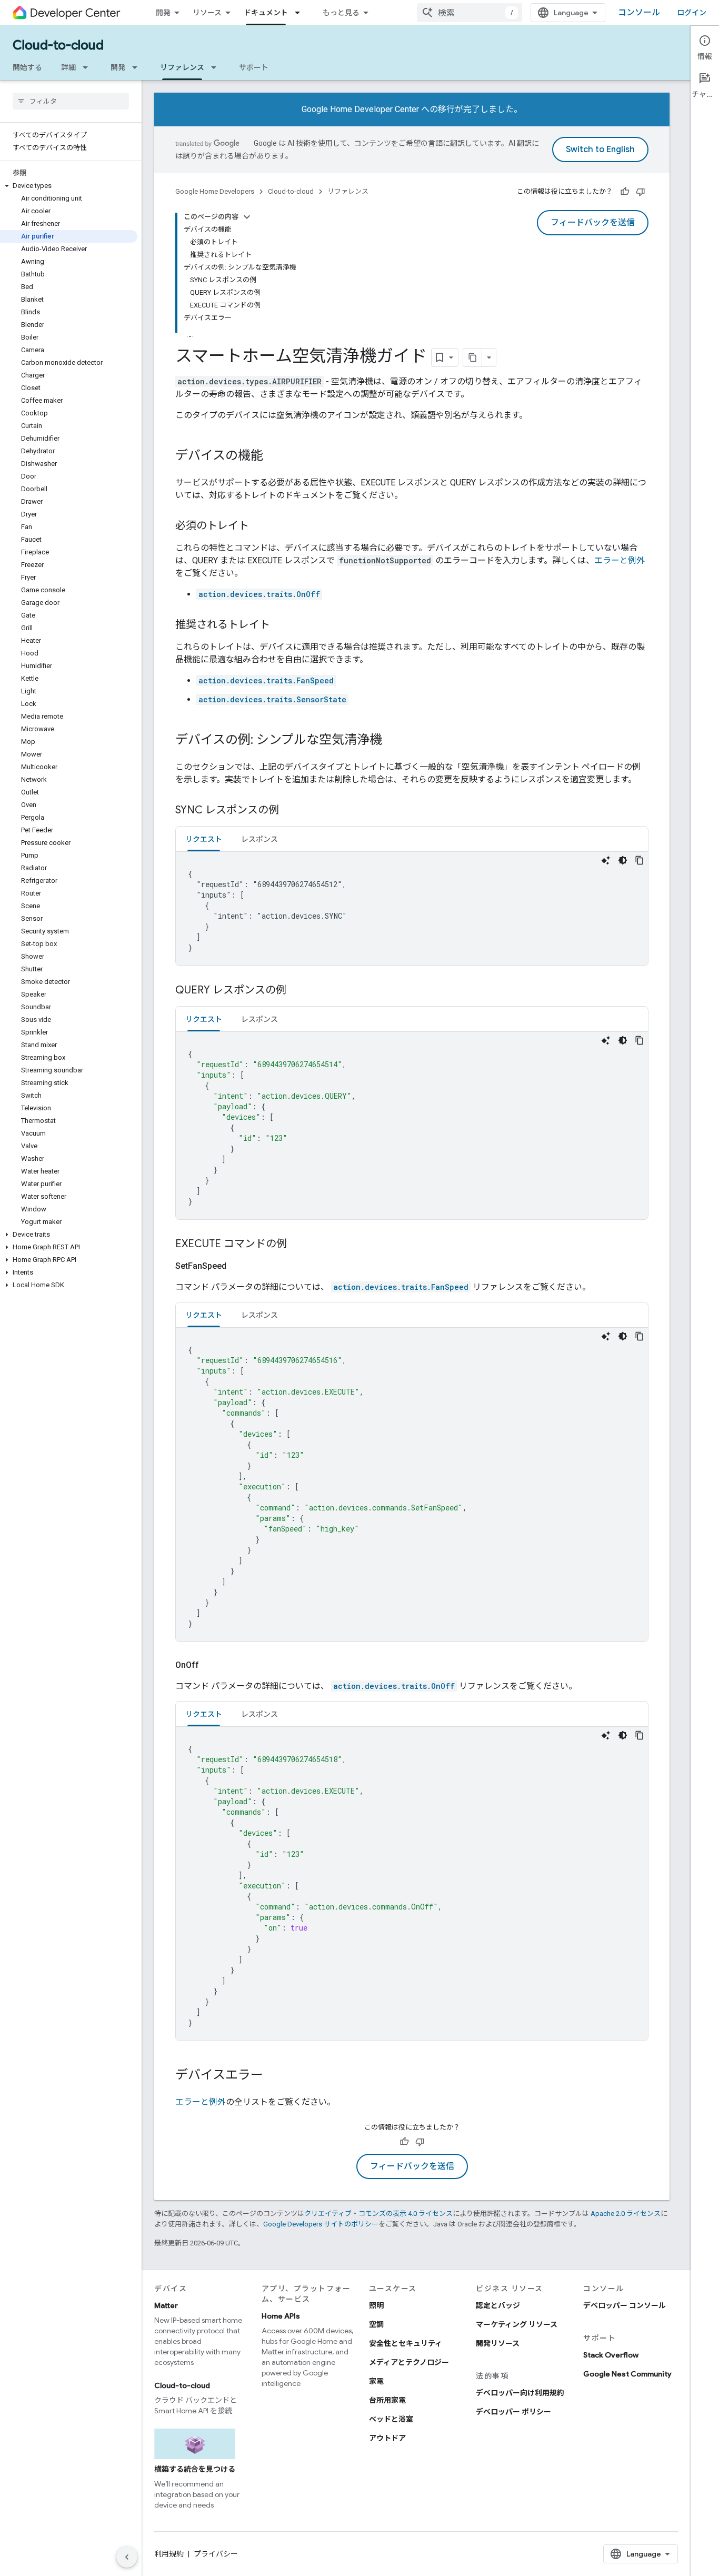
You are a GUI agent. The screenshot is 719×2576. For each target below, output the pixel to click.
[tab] (204, 839)
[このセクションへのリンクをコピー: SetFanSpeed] (239, 1266)
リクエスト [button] (204, 839)
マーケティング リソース (517, 2324)
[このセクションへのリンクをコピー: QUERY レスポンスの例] (297, 991)
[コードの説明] (606, 860)
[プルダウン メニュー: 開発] (138, 67)
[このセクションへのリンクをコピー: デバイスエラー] (274, 2076)
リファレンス (182, 67)
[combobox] (470, 13)
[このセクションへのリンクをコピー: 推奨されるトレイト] (281, 625)
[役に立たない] (641, 192)
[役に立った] (625, 192)
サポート (254, 67)
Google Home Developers (215, 191)
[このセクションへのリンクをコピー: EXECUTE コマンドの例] (297, 1245)
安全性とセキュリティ (406, 2343)
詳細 (68, 67)
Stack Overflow (611, 2355)
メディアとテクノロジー (409, 2362)
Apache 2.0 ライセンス (626, 2214)
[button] (69, 186)
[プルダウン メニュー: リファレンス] (217, 67)
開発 (163, 13)
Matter (166, 2305)
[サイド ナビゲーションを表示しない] (127, 2557)
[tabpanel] (412, 909)
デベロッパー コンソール (625, 2305)
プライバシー (216, 2554)
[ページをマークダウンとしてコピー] (473, 357)
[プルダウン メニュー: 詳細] (88, 67)
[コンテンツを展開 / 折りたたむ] (247, 217)
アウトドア (387, 2438)
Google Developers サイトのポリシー (321, 2224)
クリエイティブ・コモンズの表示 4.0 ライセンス (378, 2214)
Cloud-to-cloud (58, 45)
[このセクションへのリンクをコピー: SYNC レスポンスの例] (289, 811)
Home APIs (281, 2316)
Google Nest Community (627, 2374)
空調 (376, 2324)
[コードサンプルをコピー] (640, 860)
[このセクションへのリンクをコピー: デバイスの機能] (274, 456)
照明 (376, 2305)
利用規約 (169, 2554)
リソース (207, 13)
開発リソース (498, 2343)
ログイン (692, 13)
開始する (27, 67)
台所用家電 (387, 2400)
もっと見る (341, 13)
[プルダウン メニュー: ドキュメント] (301, 13)
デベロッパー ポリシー (513, 2412)
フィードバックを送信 (593, 223)
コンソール (639, 13)
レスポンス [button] (259, 839)
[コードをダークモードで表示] (623, 860)
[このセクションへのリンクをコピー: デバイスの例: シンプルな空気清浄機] (393, 741)
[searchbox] (71, 101)
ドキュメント (266, 13)
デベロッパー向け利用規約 (520, 2393)
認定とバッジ (498, 2305)
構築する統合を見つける (195, 2469)
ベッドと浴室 (391, 2419)
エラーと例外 (620, 560)
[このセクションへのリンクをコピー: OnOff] (212, 1665)
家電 (376, 2381)
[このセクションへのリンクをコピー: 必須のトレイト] (259, 526)
